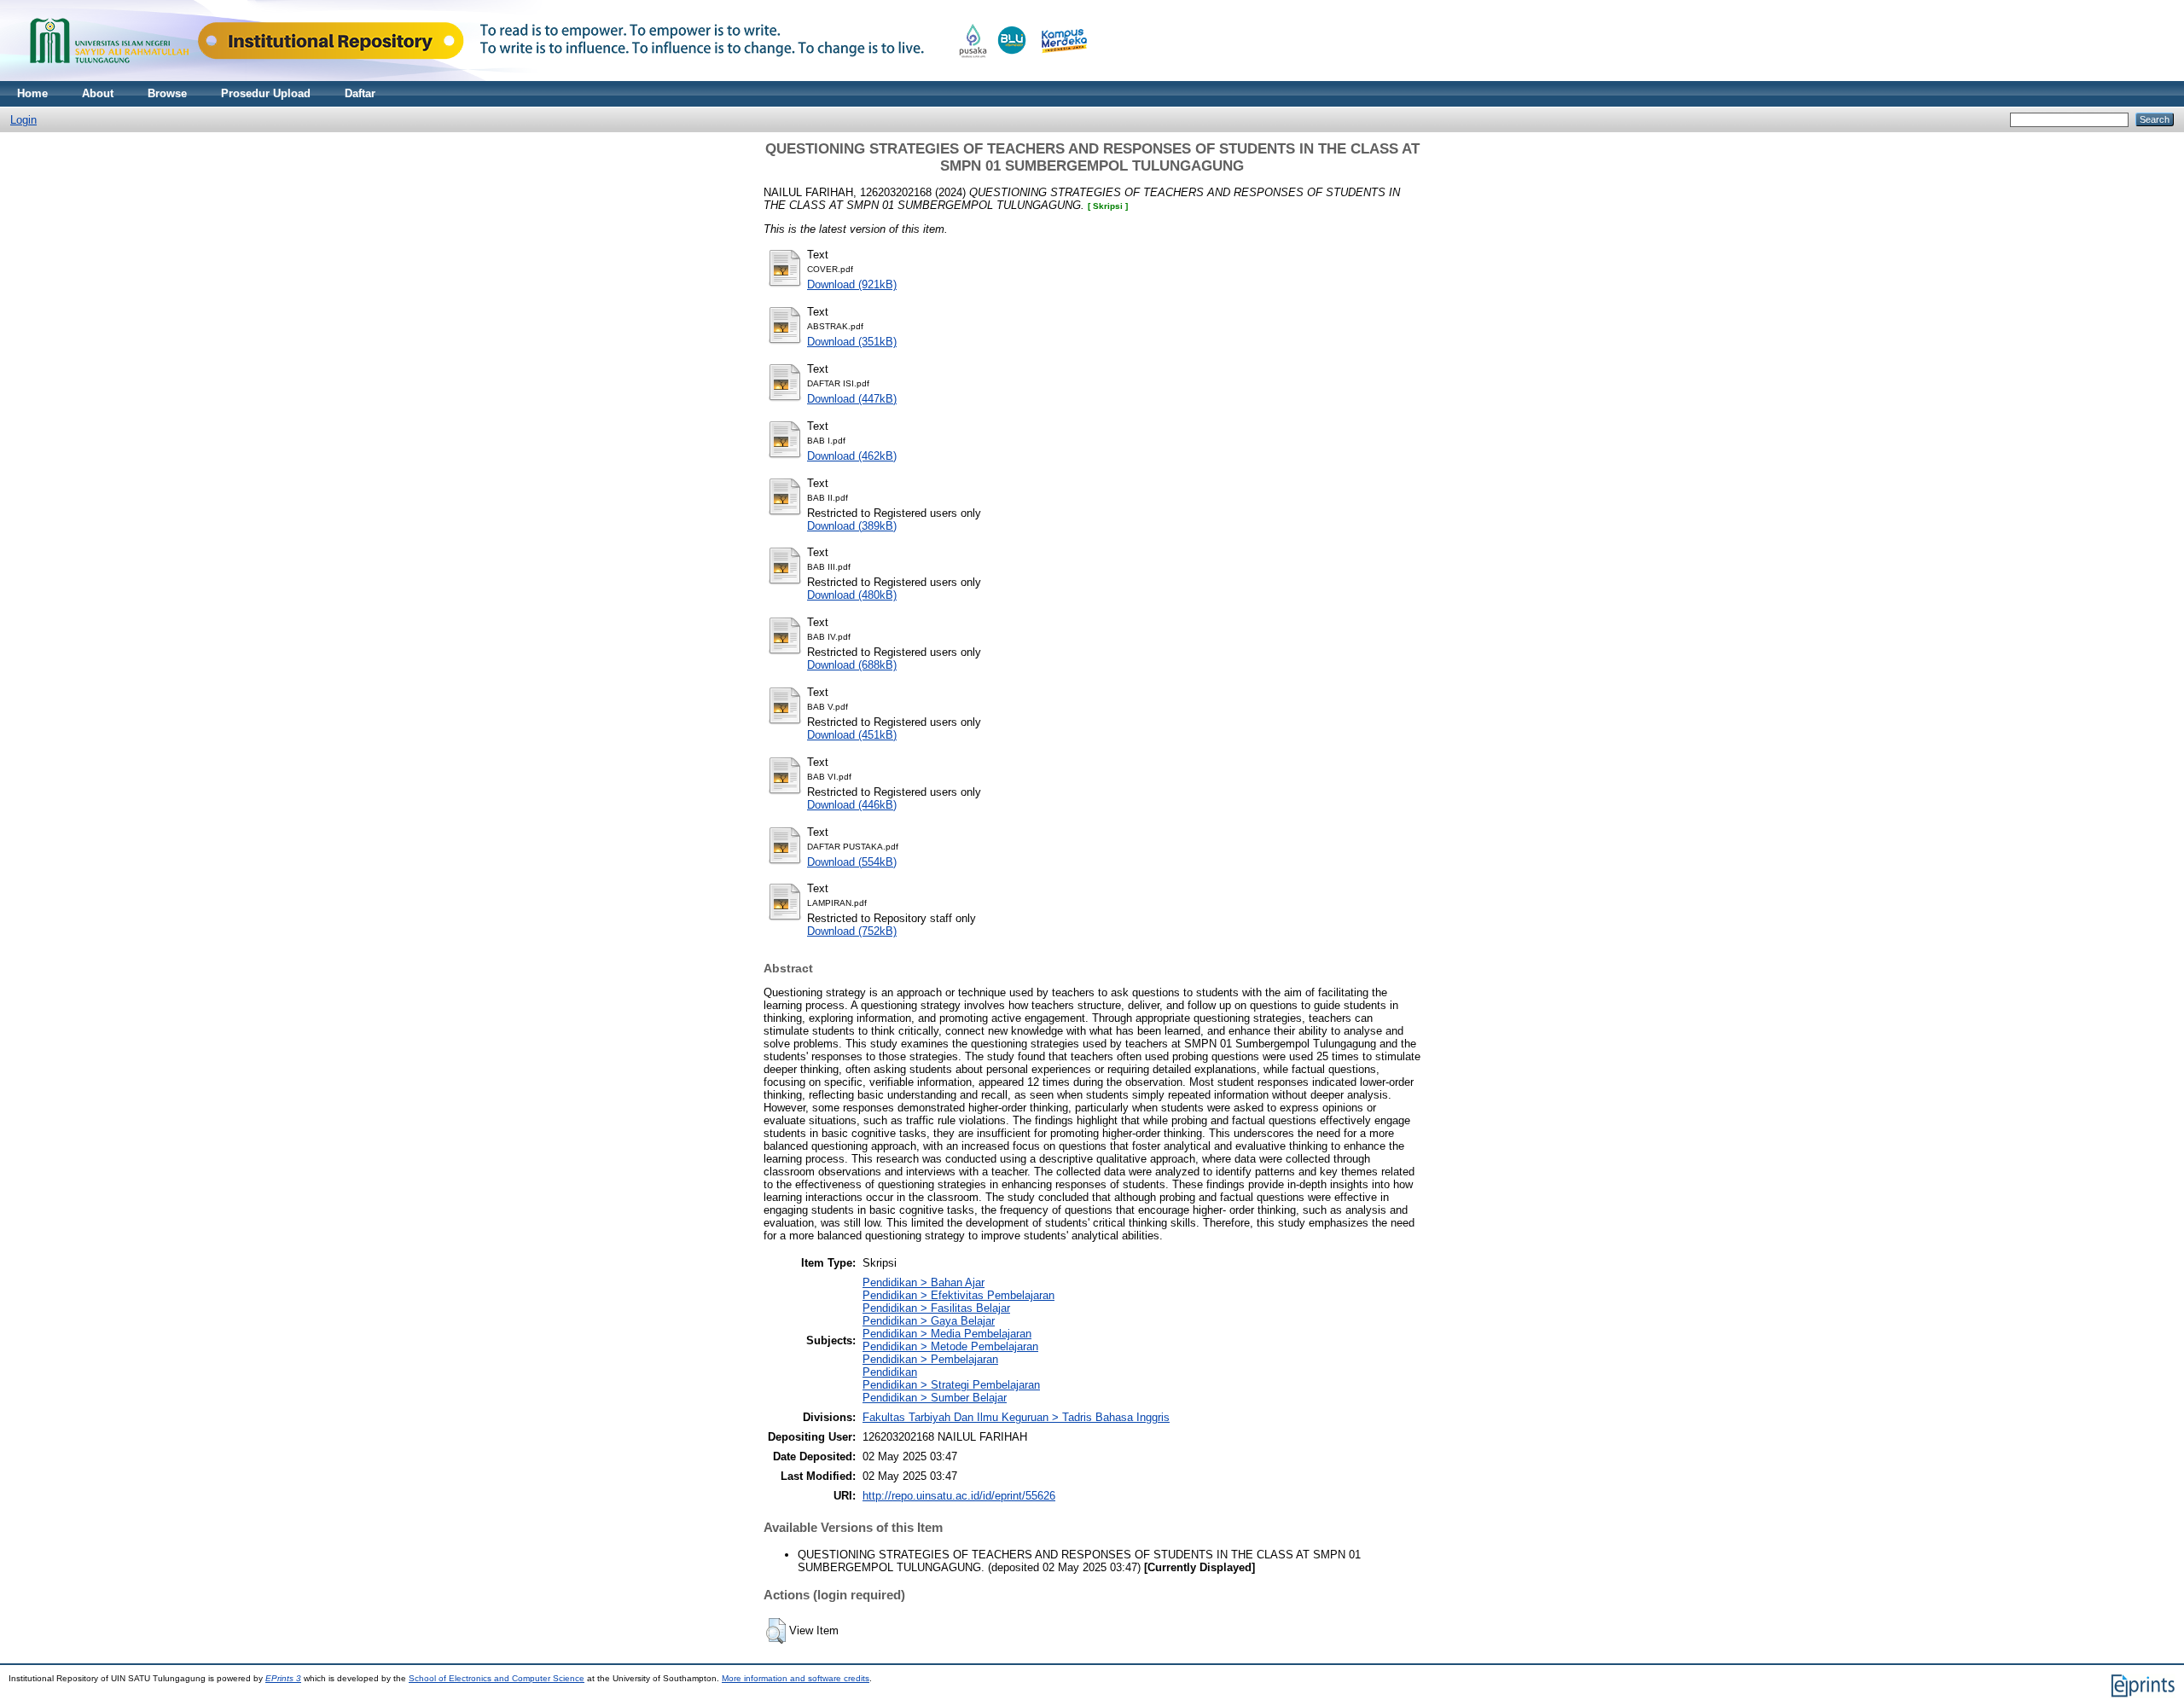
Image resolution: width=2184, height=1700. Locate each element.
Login (23, 120)
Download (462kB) (852, 456)
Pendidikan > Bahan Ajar (924, 1282)
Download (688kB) (852, 665)
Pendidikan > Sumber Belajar (935, 1398)
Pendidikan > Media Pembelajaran (947, 1334)
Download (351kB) (852, 342)
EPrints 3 (283, 1678)
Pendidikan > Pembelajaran (930, 1359)
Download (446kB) (852, 805)
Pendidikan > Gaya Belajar (929, 1321)
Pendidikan (890, 1372)
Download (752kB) (852, 931)
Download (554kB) (852, 862)
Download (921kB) (852, 284)
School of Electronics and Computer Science (497, 1678)
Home (32, 93)
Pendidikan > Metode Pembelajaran (950, 1346)
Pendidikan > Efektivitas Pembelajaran (958, 1295)
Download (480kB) (852, 595)
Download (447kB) (852, 399)
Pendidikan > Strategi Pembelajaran (951, 1385)
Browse (167, 93)
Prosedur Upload (266, 93)
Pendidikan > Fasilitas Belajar (936, 1308)
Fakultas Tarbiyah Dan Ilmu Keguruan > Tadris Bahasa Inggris (1016, 1417)
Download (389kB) (852, 526)
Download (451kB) (852, 735)
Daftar (360, 93)
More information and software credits (796, 1678)
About (98, 93)
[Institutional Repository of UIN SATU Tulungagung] (555, 77)
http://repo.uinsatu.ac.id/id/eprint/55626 (959, 1496)
